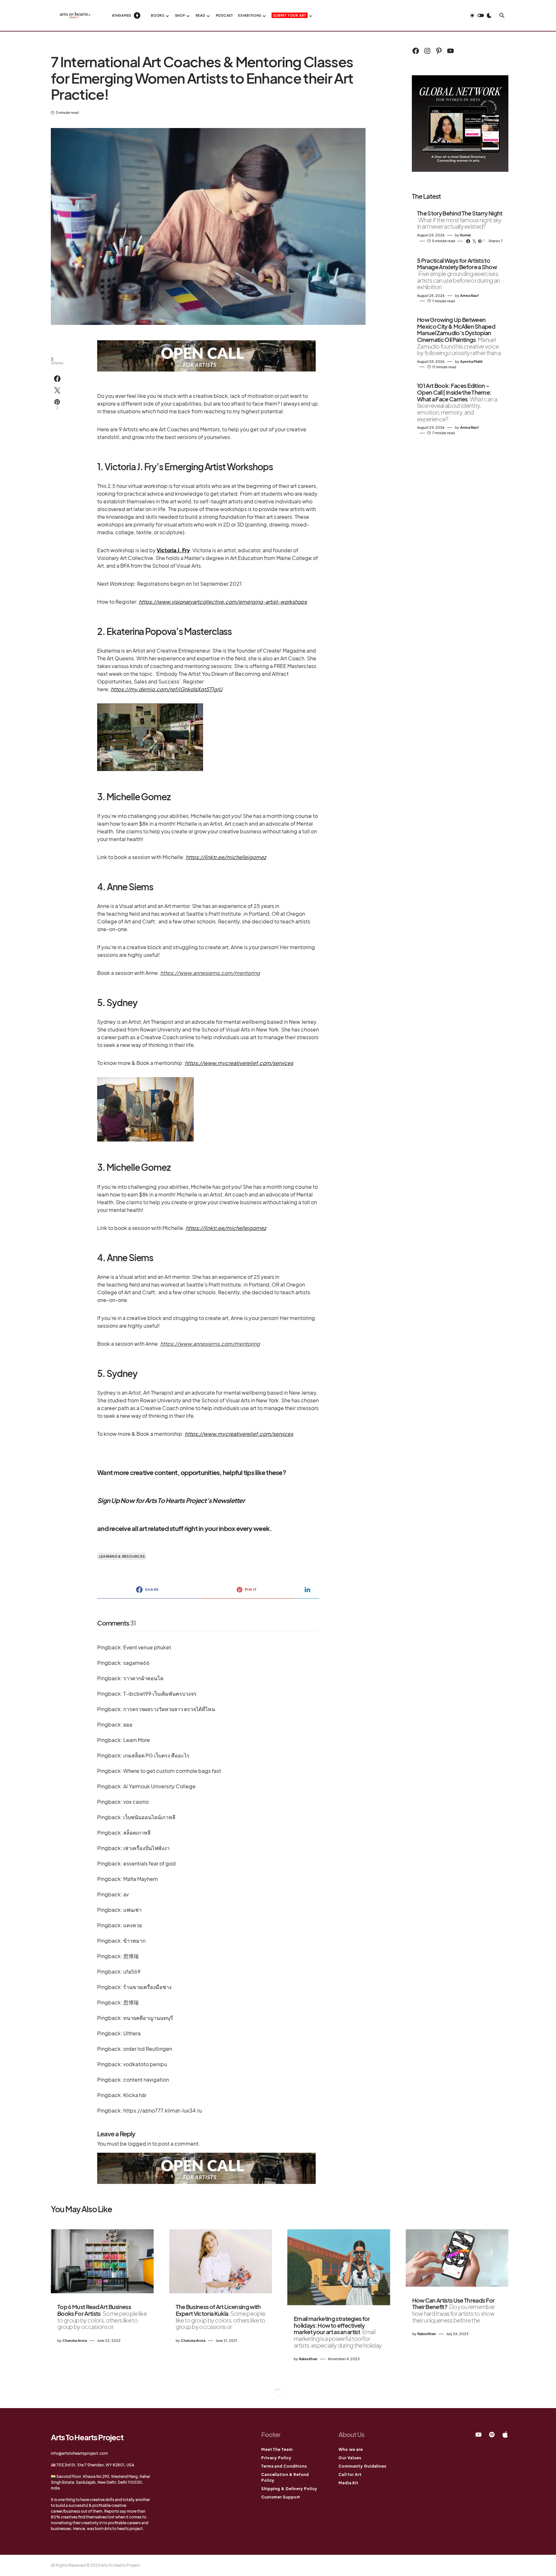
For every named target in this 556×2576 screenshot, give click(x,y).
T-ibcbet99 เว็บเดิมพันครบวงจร (160, 1694)
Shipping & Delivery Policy (289, 2489)
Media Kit (348, 2483)
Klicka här (135, 2095)
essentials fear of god (149, 1863)
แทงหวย (133, 1925)
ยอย (128, 1724)
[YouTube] (478, 2434)
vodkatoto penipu (145, 2064)
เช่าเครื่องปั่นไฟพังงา (146, 1848)
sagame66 (136, 1663)
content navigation (146, 2080)
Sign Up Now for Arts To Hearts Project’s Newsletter (171, 1500)
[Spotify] (492, 2434)
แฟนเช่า (132, 1910)
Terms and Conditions (284, 2466)
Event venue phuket (147, 1647)
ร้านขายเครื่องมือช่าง (147, 1987)
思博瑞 (131, 1956)
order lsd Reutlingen (148, 2049)
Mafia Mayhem (141, 1879)
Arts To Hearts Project (87, 2437)
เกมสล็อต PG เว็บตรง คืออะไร (156, 1755)
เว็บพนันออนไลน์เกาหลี (149, 1817)
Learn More (137, 1740)
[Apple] (505, 2434)
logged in (139, 2144)
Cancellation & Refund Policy (285, 2477)
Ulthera (132, 2033)
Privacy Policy (276, 2458)
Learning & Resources (122, 1556)
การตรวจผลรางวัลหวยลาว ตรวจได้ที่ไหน (169, 1709)
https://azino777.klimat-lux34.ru (162, 2110)
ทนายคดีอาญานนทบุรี (148, 2018)
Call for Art (350, 2475)
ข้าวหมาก (134, 1941)
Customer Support (281, 2497)
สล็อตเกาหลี (137, 1833)
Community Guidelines (362, 2466)
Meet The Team (277, 2449)
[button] (481, 15)
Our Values (350, 2458)
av (126, 1894)
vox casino (136, 1802)
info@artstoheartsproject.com (79, 2453)
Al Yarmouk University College (159, 1786)
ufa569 (132, 1971)
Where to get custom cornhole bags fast (172, 1771)
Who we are (351, 2449)
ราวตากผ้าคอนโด (143, 1678)
